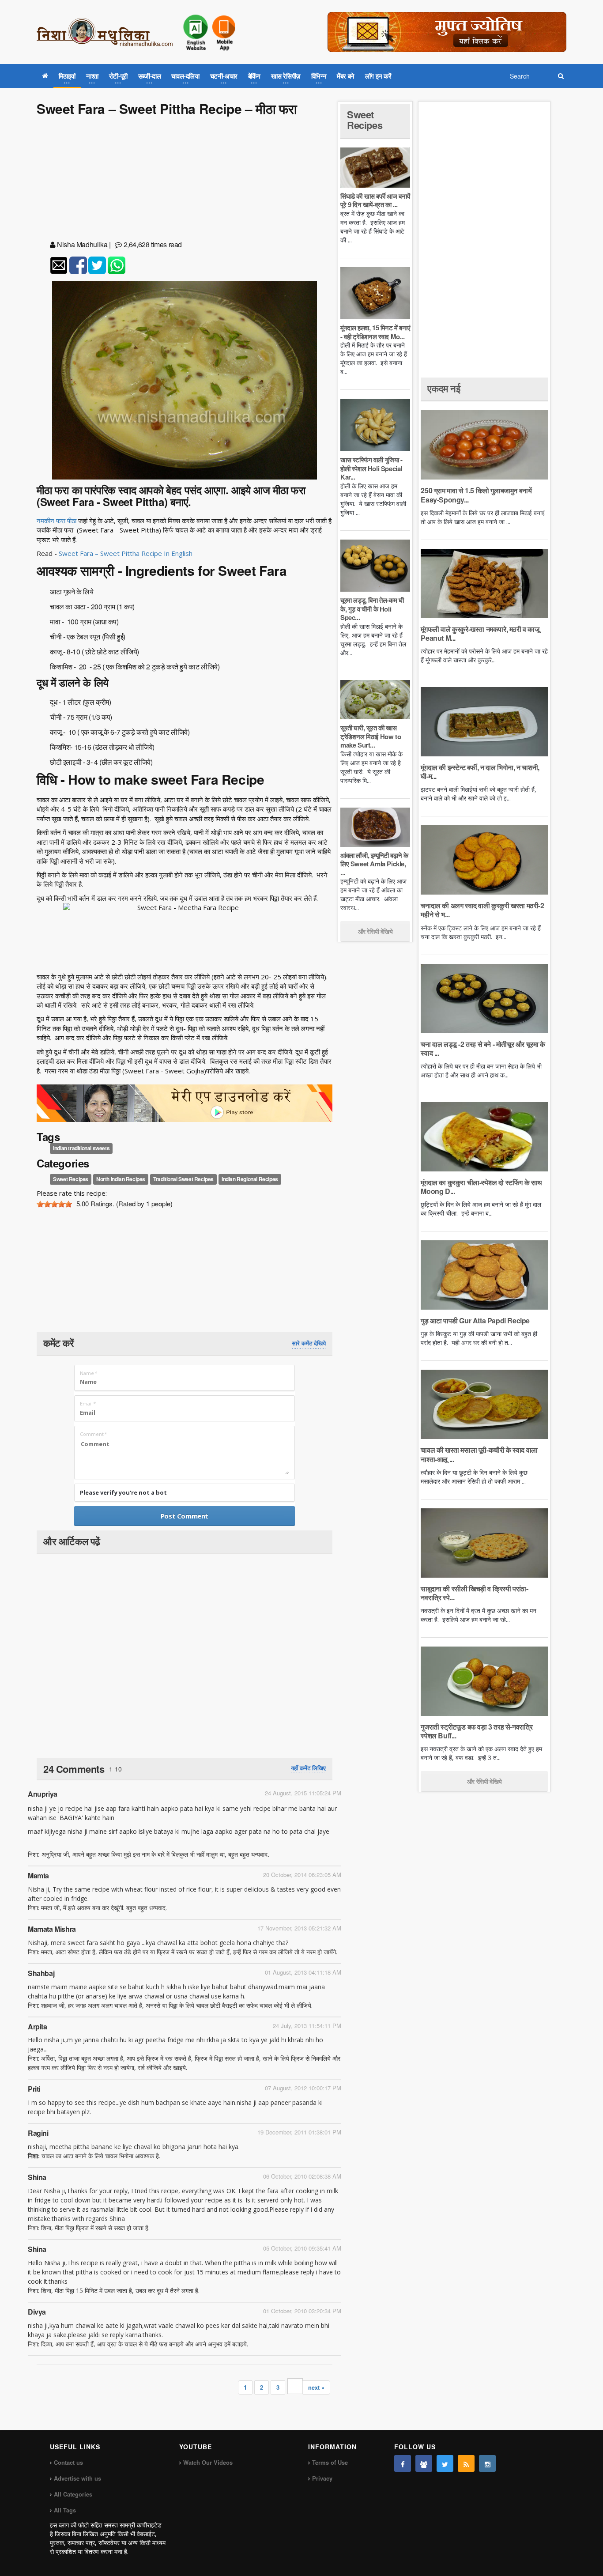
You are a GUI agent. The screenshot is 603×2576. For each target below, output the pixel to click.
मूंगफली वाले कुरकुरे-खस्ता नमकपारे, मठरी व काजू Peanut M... (480, 633)
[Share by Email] (59, 265)
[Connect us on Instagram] (487, 2463)
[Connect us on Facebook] (403, 2463)
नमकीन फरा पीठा (57, 521)
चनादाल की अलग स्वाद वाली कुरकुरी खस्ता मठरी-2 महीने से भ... (482, 910)
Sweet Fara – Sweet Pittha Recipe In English (126, 553)
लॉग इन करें (378, 76)
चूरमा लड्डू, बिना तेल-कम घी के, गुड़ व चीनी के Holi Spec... (372, 609)
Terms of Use (330, 2462)
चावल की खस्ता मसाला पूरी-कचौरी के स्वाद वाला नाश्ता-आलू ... (479, 1454)
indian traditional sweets (81, 1148)
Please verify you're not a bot (123, 1492)
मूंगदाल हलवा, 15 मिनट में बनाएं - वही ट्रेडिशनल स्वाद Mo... (375, 332)
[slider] (54, 1204)
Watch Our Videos (208, 2462)
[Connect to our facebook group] (424, 2463)
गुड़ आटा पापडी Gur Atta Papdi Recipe (475, 1320)
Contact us (68, 2462)
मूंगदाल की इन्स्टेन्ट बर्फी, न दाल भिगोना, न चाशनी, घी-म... (480, 772)
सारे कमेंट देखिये (309, 1343)
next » (316, 2387)
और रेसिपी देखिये (375, 931)
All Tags (65, 2510)
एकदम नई (444, 388)
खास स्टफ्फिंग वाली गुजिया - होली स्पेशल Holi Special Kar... (371, 468)
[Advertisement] (185, 180)
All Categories (73, 2494)
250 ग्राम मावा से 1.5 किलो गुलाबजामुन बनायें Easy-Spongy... (476, 495)
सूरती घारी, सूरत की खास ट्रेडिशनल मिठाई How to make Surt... (371, 736)
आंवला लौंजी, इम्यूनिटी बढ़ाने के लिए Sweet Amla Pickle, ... (374, 864)
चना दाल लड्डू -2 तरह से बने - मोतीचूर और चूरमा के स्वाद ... (483, 1048)
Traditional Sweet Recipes (183, 1179)
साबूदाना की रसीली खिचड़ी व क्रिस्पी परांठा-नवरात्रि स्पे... (474, 1593)
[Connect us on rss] (466, 2463)
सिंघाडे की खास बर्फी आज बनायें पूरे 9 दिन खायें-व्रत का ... (375, 200)
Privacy (322, 2478)
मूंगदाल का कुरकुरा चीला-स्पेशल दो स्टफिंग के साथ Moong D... (481, 1187)
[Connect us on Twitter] (445, 2463)
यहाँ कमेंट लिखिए (308, 1768)
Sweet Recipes (71, 1179)
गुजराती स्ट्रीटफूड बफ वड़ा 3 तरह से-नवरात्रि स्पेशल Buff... (477, 1731)
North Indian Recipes (121, 1179)
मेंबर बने (346, 76)
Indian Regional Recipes (250, 1179)
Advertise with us (77, 2478)
